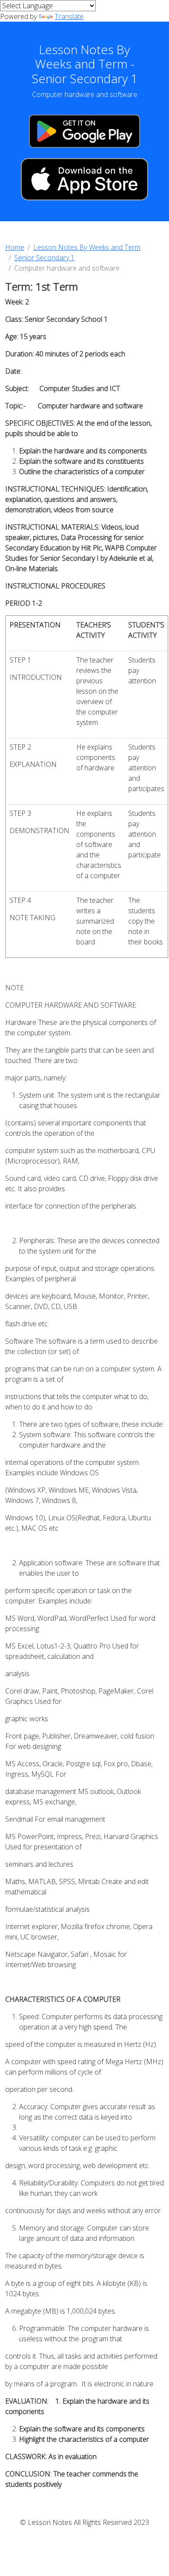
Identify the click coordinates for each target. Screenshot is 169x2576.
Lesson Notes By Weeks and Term (87, 247)
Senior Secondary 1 (44, 258)
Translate (69, 16)
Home (15, 247)
